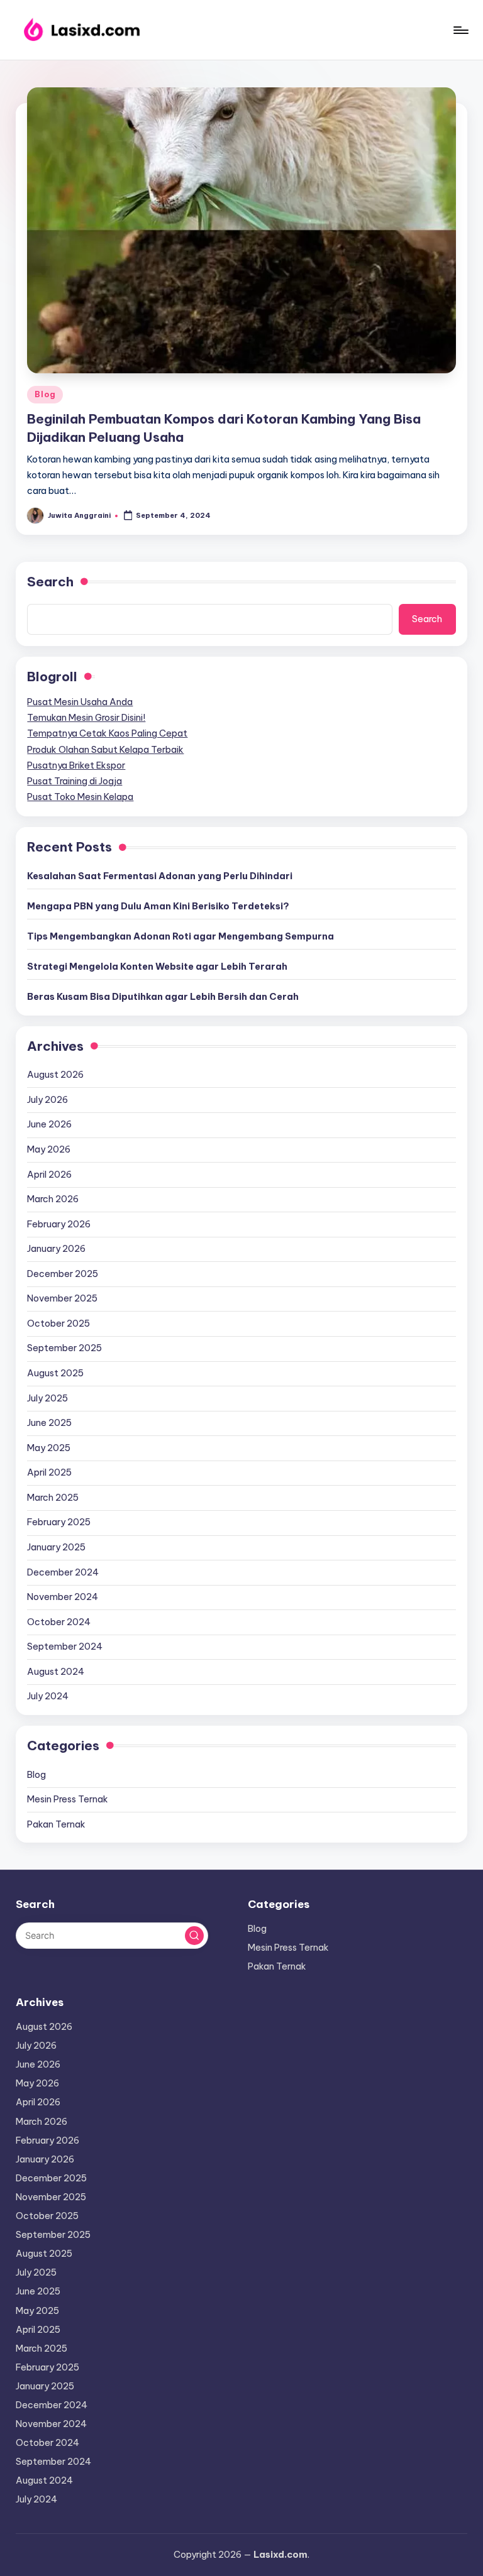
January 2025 (56, 1547)
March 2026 (53, 1199)
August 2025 (55, 1373)
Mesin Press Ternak (68, 1799)
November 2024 (63, 1597)
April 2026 (49, 1175)
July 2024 (48, 1696)
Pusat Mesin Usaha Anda (80, 702)
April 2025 (49, 1472)
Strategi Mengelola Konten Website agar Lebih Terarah (157, 967)
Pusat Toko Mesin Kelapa (80, 797)
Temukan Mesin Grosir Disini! (86, 718)
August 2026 (55, 1075)
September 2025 (64, 1348)
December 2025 (63, 1274)
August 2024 (56, 1672)
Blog (45, 394)
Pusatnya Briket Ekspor (76, 765)
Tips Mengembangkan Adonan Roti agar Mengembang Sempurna (180, 936)
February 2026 (59, 1224)
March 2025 (53, 1498)
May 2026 (49, 1149)
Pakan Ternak (56, 1824)
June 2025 (49, 1423)
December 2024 (63, 1572)
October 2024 (59, 1622)
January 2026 (56, 1249)
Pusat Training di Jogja (75, 781)
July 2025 (47, 1398)
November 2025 (62, 1298)
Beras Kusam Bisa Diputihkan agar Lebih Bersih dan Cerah (163, 997)
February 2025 (59, 1522)
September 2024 (65, 1647)
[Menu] (460, 30)
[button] (194, 1936)
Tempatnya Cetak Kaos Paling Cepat (107, 733)
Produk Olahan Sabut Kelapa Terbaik (105, 750)
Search (50, 582)
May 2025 (49, 1448)
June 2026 (49, 1124)
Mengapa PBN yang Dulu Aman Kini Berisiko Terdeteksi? (158, 906)
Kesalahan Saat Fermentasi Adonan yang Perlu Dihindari (160, 876)
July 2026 (47, 1100)
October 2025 (58, 1324)
